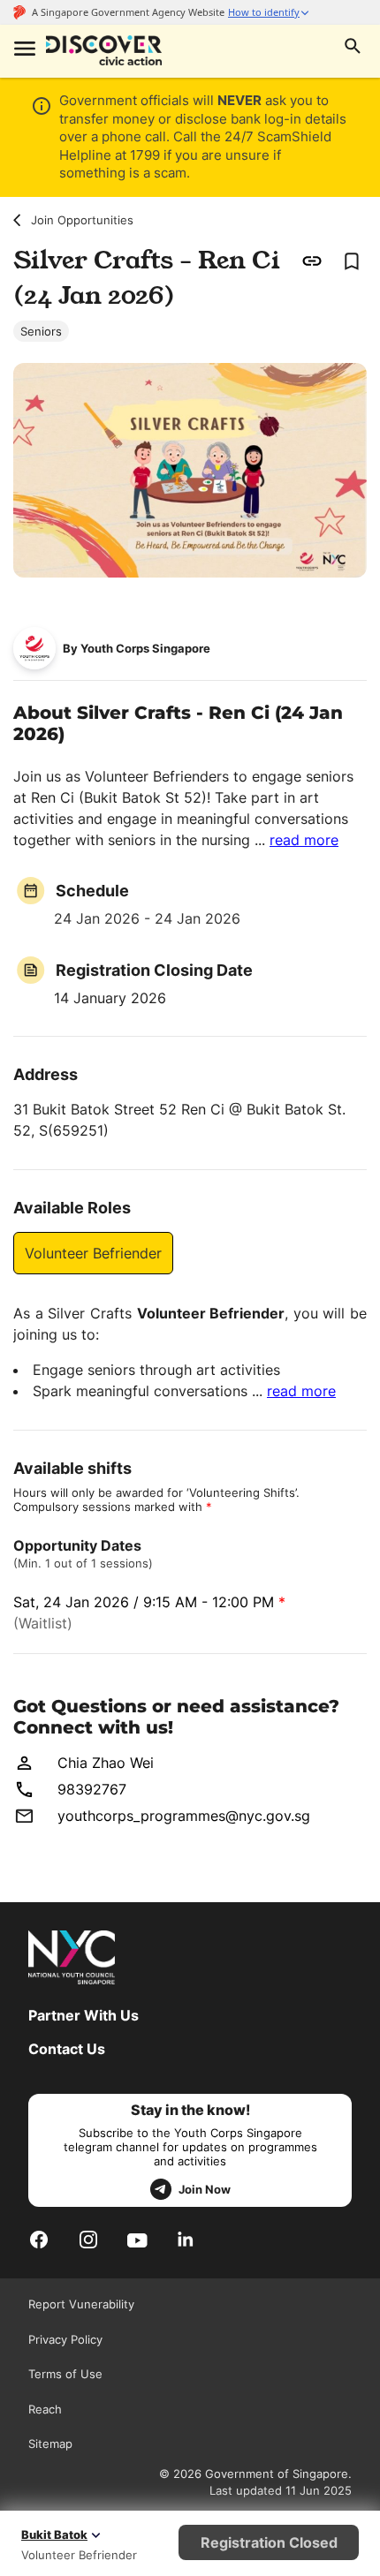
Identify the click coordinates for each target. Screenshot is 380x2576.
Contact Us (67, 2049)
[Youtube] (137, 2240)
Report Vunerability (81, 2304)
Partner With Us (84, 2015)
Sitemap (50, 2444)
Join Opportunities (82, 220)
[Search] (353, 48)
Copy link (312, 261)
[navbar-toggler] (23, 50)
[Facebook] (39, 2239)
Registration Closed (269, 2542)
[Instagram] (88, 2239)
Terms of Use (65, 2374)
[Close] (353, 184)
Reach (45, 2409)
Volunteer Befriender (93, 1253)
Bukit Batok (54, 2534)
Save (351, 261)
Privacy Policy (65, 2339)
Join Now (205, 2189)
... (296, 840)
